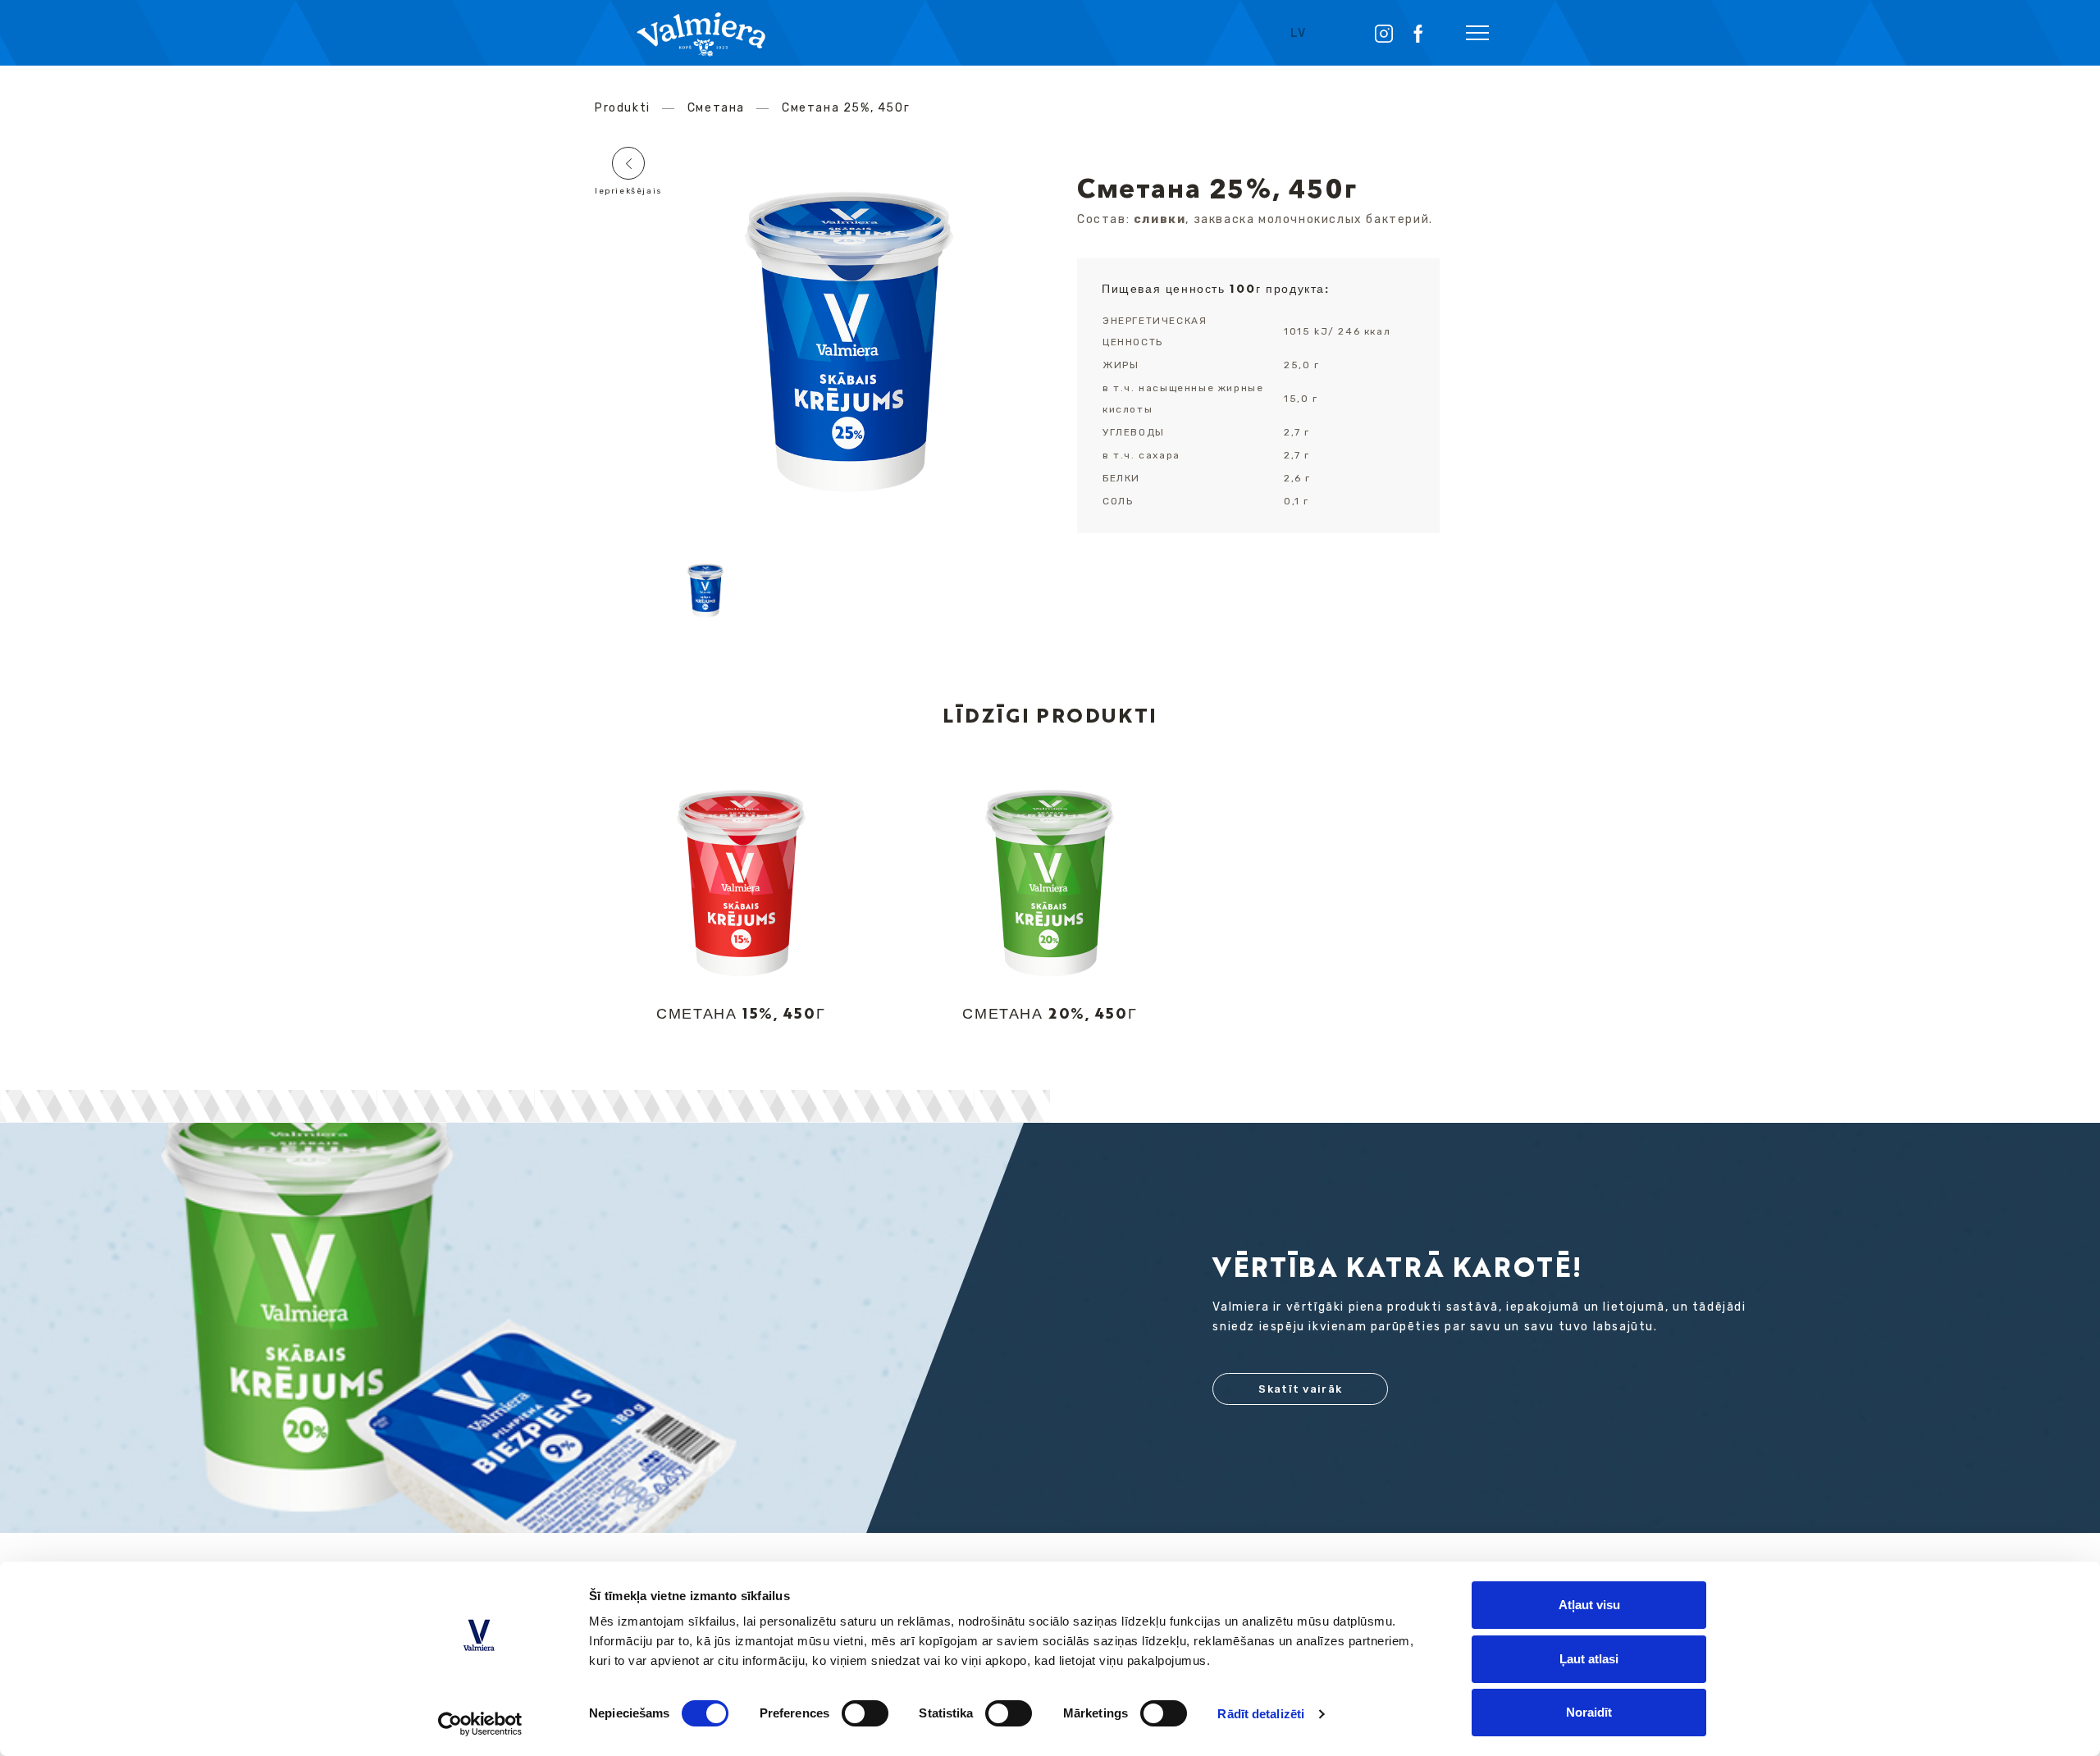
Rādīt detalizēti (1261, 1714)
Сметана (716, 108)
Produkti (623, 108)
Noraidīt (1589, 1712)
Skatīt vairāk (1300, 1389)
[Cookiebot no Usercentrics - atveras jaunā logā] (480, 1724)
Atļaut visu (1589, 1605)
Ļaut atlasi (1589, 1659)
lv (1299, 33)
